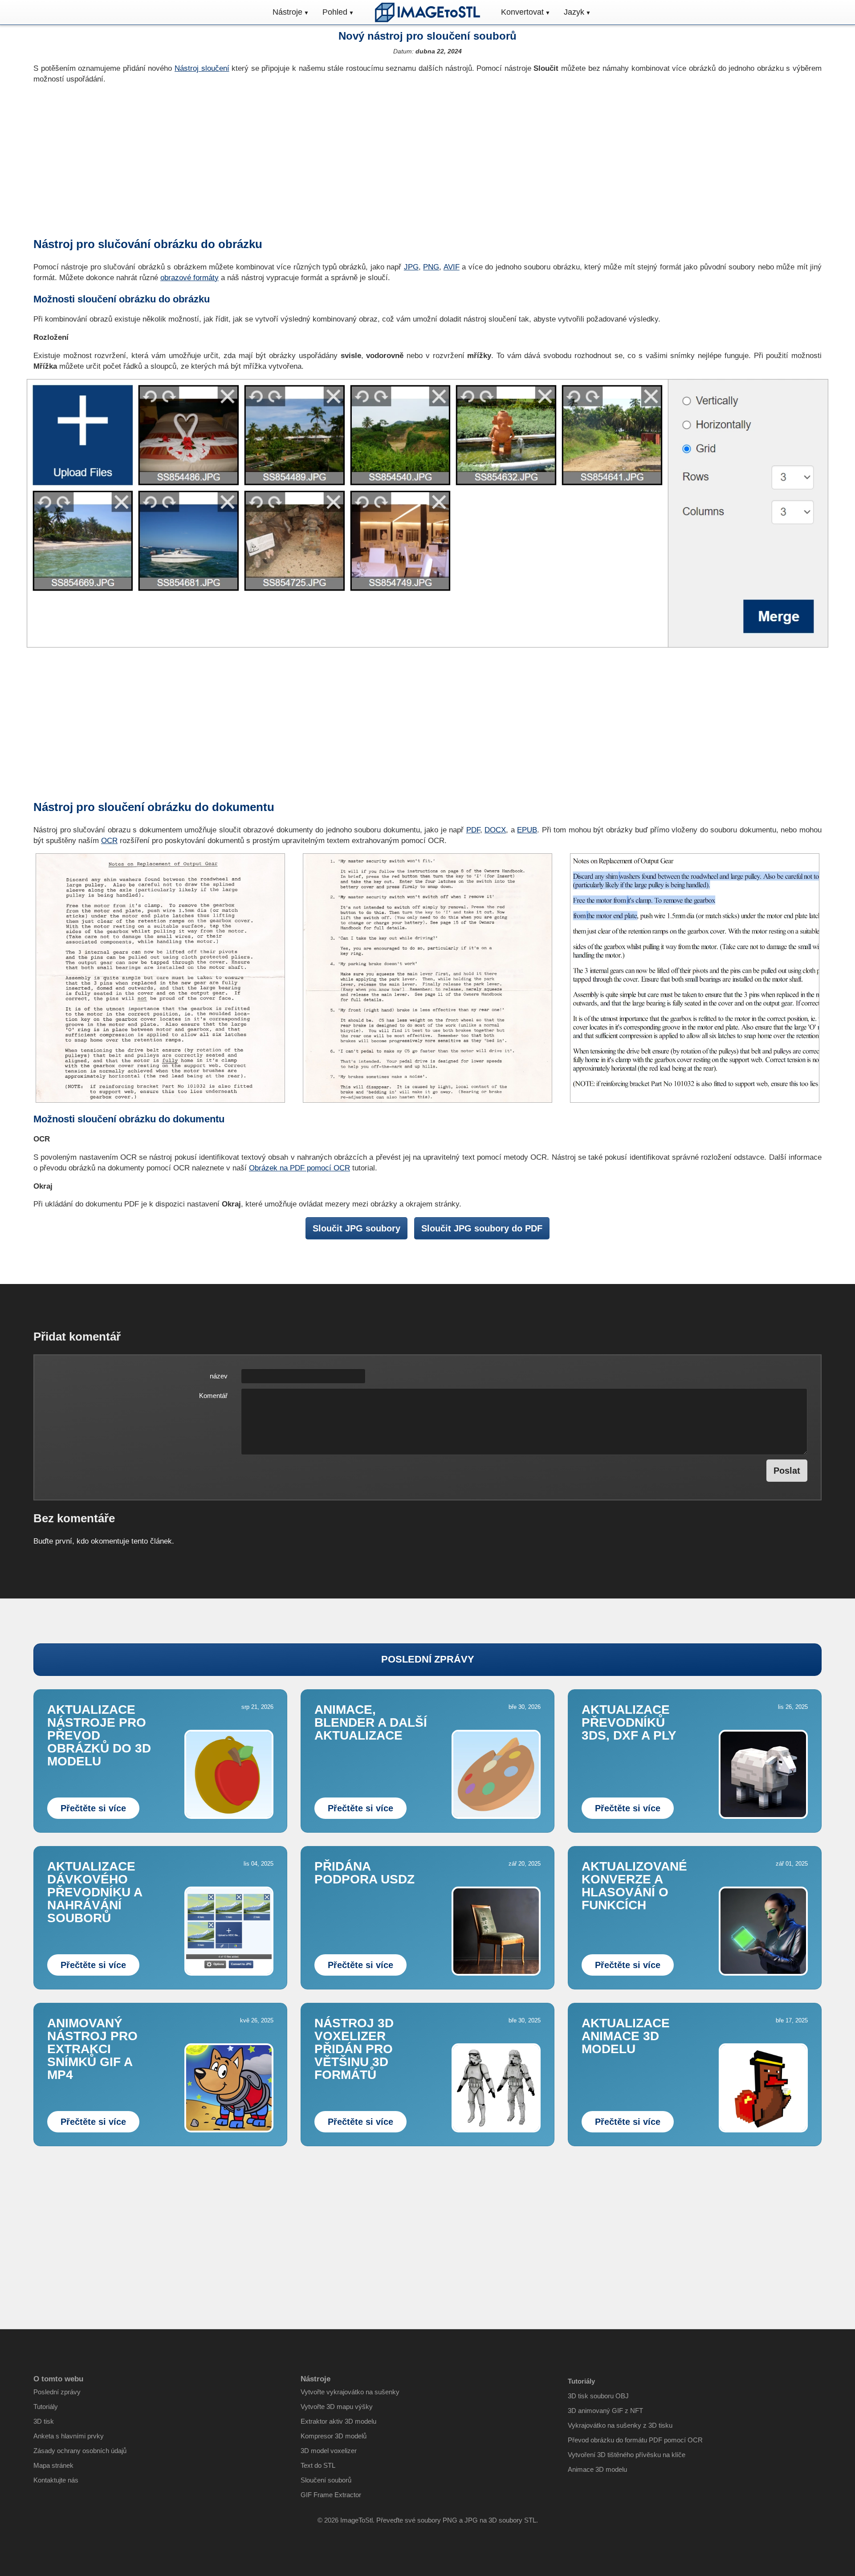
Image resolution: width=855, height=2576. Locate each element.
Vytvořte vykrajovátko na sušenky (350, 2392)
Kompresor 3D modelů (334, 2436)
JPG (411, 267)
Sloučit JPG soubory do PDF (482, 1228)
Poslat (787, 1471)
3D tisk (44, 2421)
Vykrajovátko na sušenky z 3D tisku (620, 2425)
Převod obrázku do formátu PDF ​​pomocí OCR (635, 2440)
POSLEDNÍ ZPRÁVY (428, 1659)
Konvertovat (522, 12)
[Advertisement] (427, 160)
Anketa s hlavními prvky (69, 2436)
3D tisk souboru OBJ (598, 2396)
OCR (109, 841)
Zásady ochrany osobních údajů (80, 2451)
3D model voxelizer (329, 2451)
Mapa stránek (53, 2465)
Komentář (213, 1396)
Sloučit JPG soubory (356, 1228)
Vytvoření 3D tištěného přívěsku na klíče (627, 2455)
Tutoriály (46, 2407)
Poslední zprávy (57, 2392)
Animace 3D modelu (597, 2469)
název (219, 1376)
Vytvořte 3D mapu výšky (337, 2407)
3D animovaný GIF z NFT (605, 2411)
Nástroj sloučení (202, 68)
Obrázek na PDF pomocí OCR (299, 1168)
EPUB (527, 830)
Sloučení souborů (326, 2480)
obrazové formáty (189, 278)
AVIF (452, 267)
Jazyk (574, 12)
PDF (473, 830)
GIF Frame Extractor (331, 2495)
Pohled (335, 12)
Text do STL (318, 2465)
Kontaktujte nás (56, 2480)
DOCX (495, 830)
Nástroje (287, 12)
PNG (431, 267)
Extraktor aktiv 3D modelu (338, 2421)
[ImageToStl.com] (427, 12)
